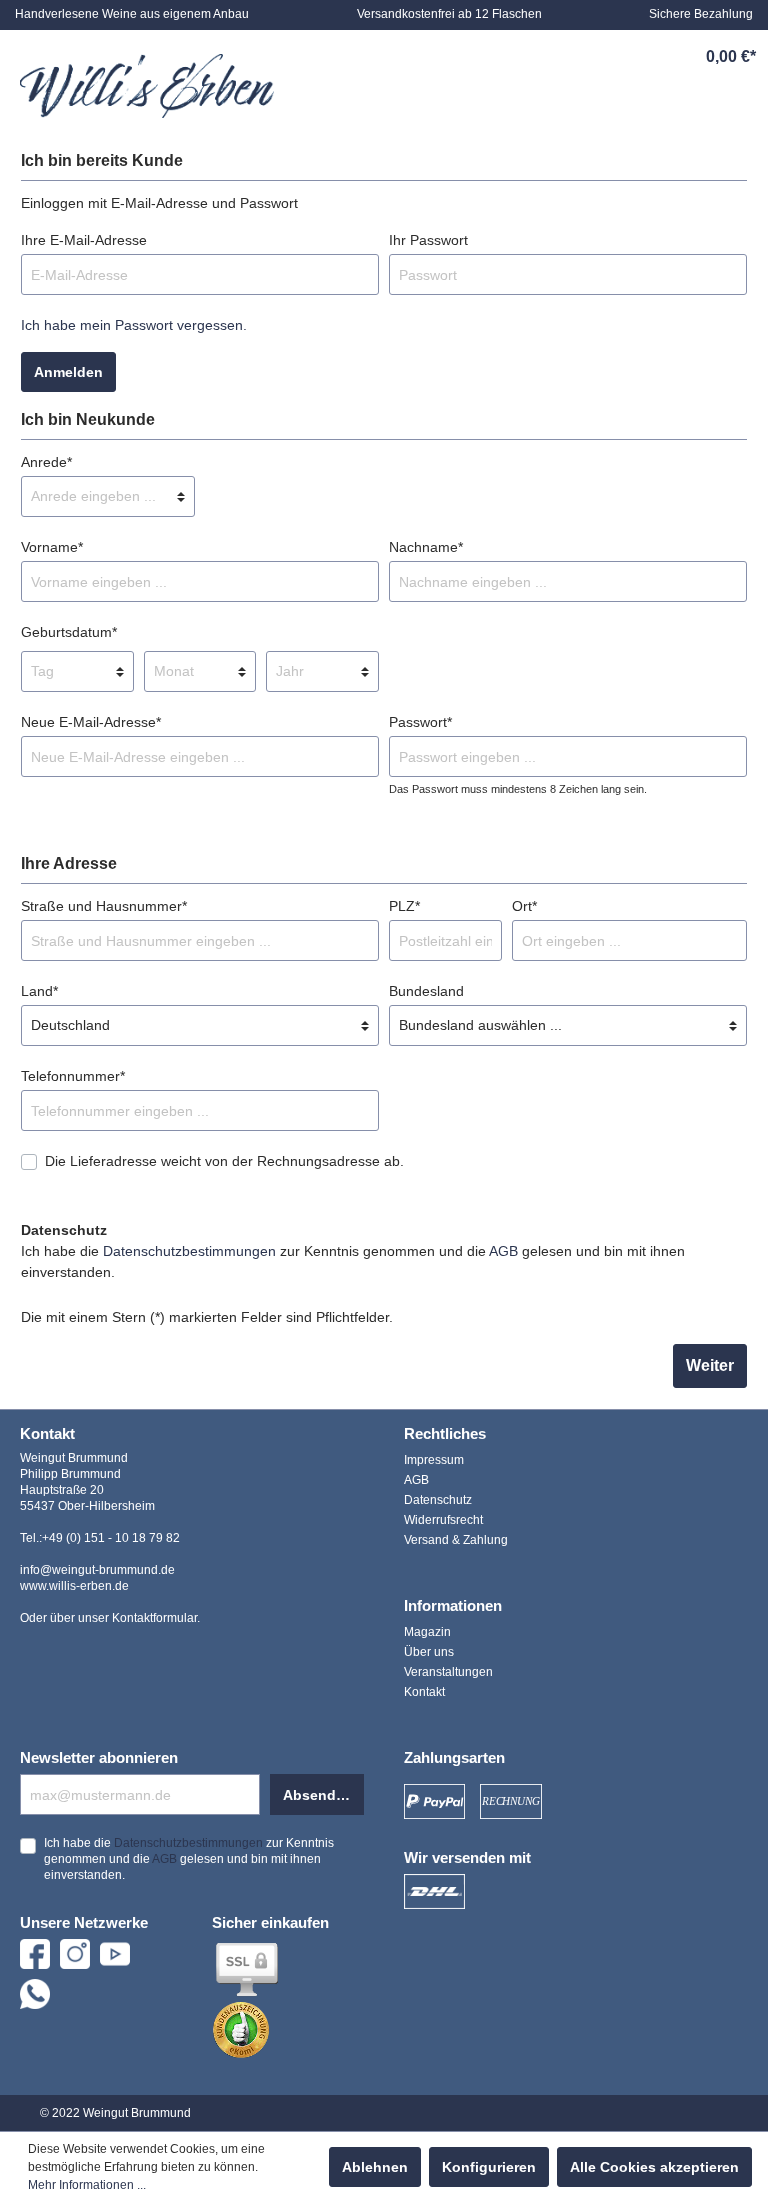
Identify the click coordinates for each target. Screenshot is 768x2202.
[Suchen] (545, 57)
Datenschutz (438, 1500)
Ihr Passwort (428, 240)
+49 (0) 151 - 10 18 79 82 (111, 1538)
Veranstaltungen (448, 1672)
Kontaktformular (154, 1618)
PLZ (404, 906)
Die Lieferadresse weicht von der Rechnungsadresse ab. (224, 1161)
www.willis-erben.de (74, 1586)
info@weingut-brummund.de (97, 1570)
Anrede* (46, 462)
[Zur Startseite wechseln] (147, 86)
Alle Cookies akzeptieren (654, 2167)
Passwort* (420, 722)
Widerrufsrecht (443, 1520)
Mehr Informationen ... (87, 2185)
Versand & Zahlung (456, 1540)
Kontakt (424, 1692)
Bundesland (426, 991)
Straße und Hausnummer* (104, 906)
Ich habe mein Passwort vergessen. (134, 325)
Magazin (427, 1632)
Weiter (710, 1365)
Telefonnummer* (73, 1076)
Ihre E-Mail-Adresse (84, 240)
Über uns (429, 1652)
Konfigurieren (489, 2167)
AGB (503, 1251)
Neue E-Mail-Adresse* (91, 722)
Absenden (318, 1795)
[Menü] (499, 57)
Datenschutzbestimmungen (189, 1251)
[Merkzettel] (591, 57)
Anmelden (68, 372)
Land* (39, 991)
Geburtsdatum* (69, 632)
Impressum (434, 1460)
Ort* (524, 906)
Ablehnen (375, 2167)
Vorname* (52, 547)
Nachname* (426, 547)
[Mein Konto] (637, 57)
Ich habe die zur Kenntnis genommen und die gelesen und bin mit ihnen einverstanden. (353, 1261)
